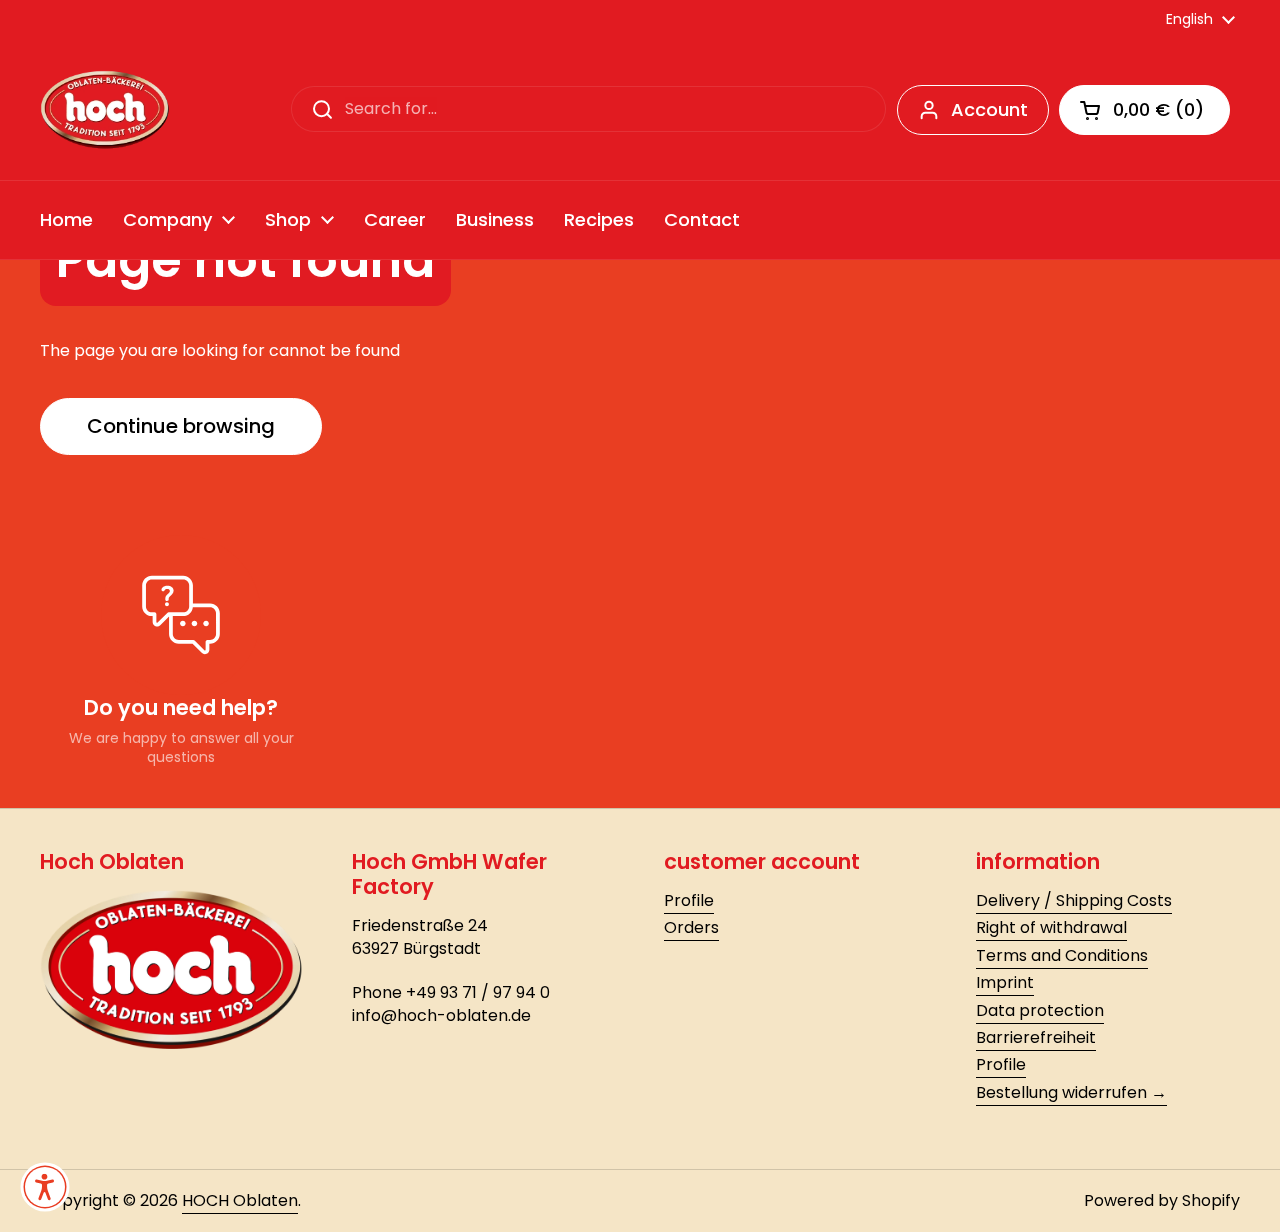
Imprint (1005, 982)
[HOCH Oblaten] (105, 110)
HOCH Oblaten (240, 1200)
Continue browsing (181, 426)
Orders (691, 927)
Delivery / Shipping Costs (1074, 900)
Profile (689, 900)
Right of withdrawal (1051, 927)
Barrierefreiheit (1036, 1037)
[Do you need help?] (181, 615)
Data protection (1040, 1010)
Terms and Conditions (1062, 955)
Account (989, 109)
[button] (1144, 110)
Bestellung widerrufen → (1071, 1092)
